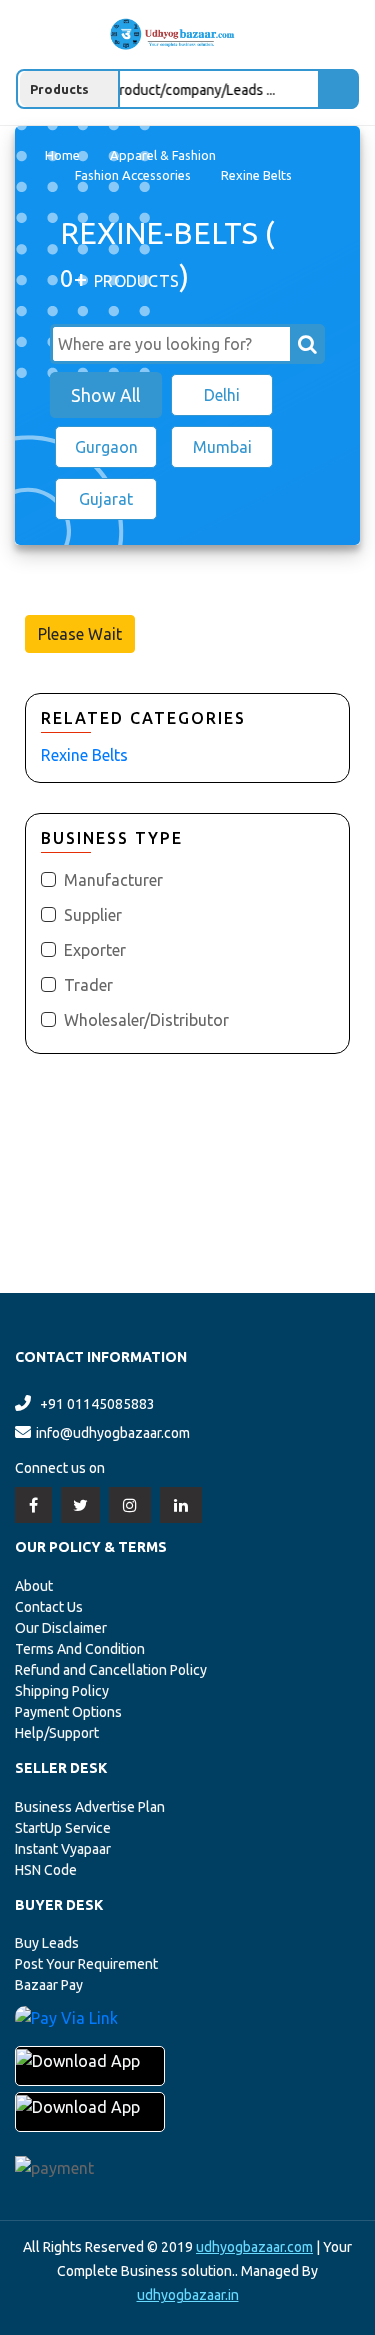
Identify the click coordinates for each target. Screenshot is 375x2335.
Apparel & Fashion (163, 155)
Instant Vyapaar (63, 1849)
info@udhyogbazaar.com (113, 1433)
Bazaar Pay (49, 1985)
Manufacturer (113, 880)
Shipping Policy (62, 1691)
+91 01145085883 (97, 1404)
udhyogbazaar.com (254, 2247)
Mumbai (222, 447)
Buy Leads (47, 1943)
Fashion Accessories (133, 175)
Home (62, 155)
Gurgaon (106, 447)
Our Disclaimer (61, 1628)
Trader (88, 985)
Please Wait (80, 634)
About (34, 1586)
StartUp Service (63, 1828)
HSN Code (46, 1870)
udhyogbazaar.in (188, 2295)
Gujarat (106, 499)
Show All (105, 395)
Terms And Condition (80, 1649)
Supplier (93, 915)
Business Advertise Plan (90, 1807)
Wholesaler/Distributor (146, 1020)
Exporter (95, 950)
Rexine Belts (84, 755)
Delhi (222, 395)
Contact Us (49, 1607)
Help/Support (57, 1733)
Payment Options (68, 1712)
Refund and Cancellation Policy (111, 1670)
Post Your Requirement (86, 1964)
